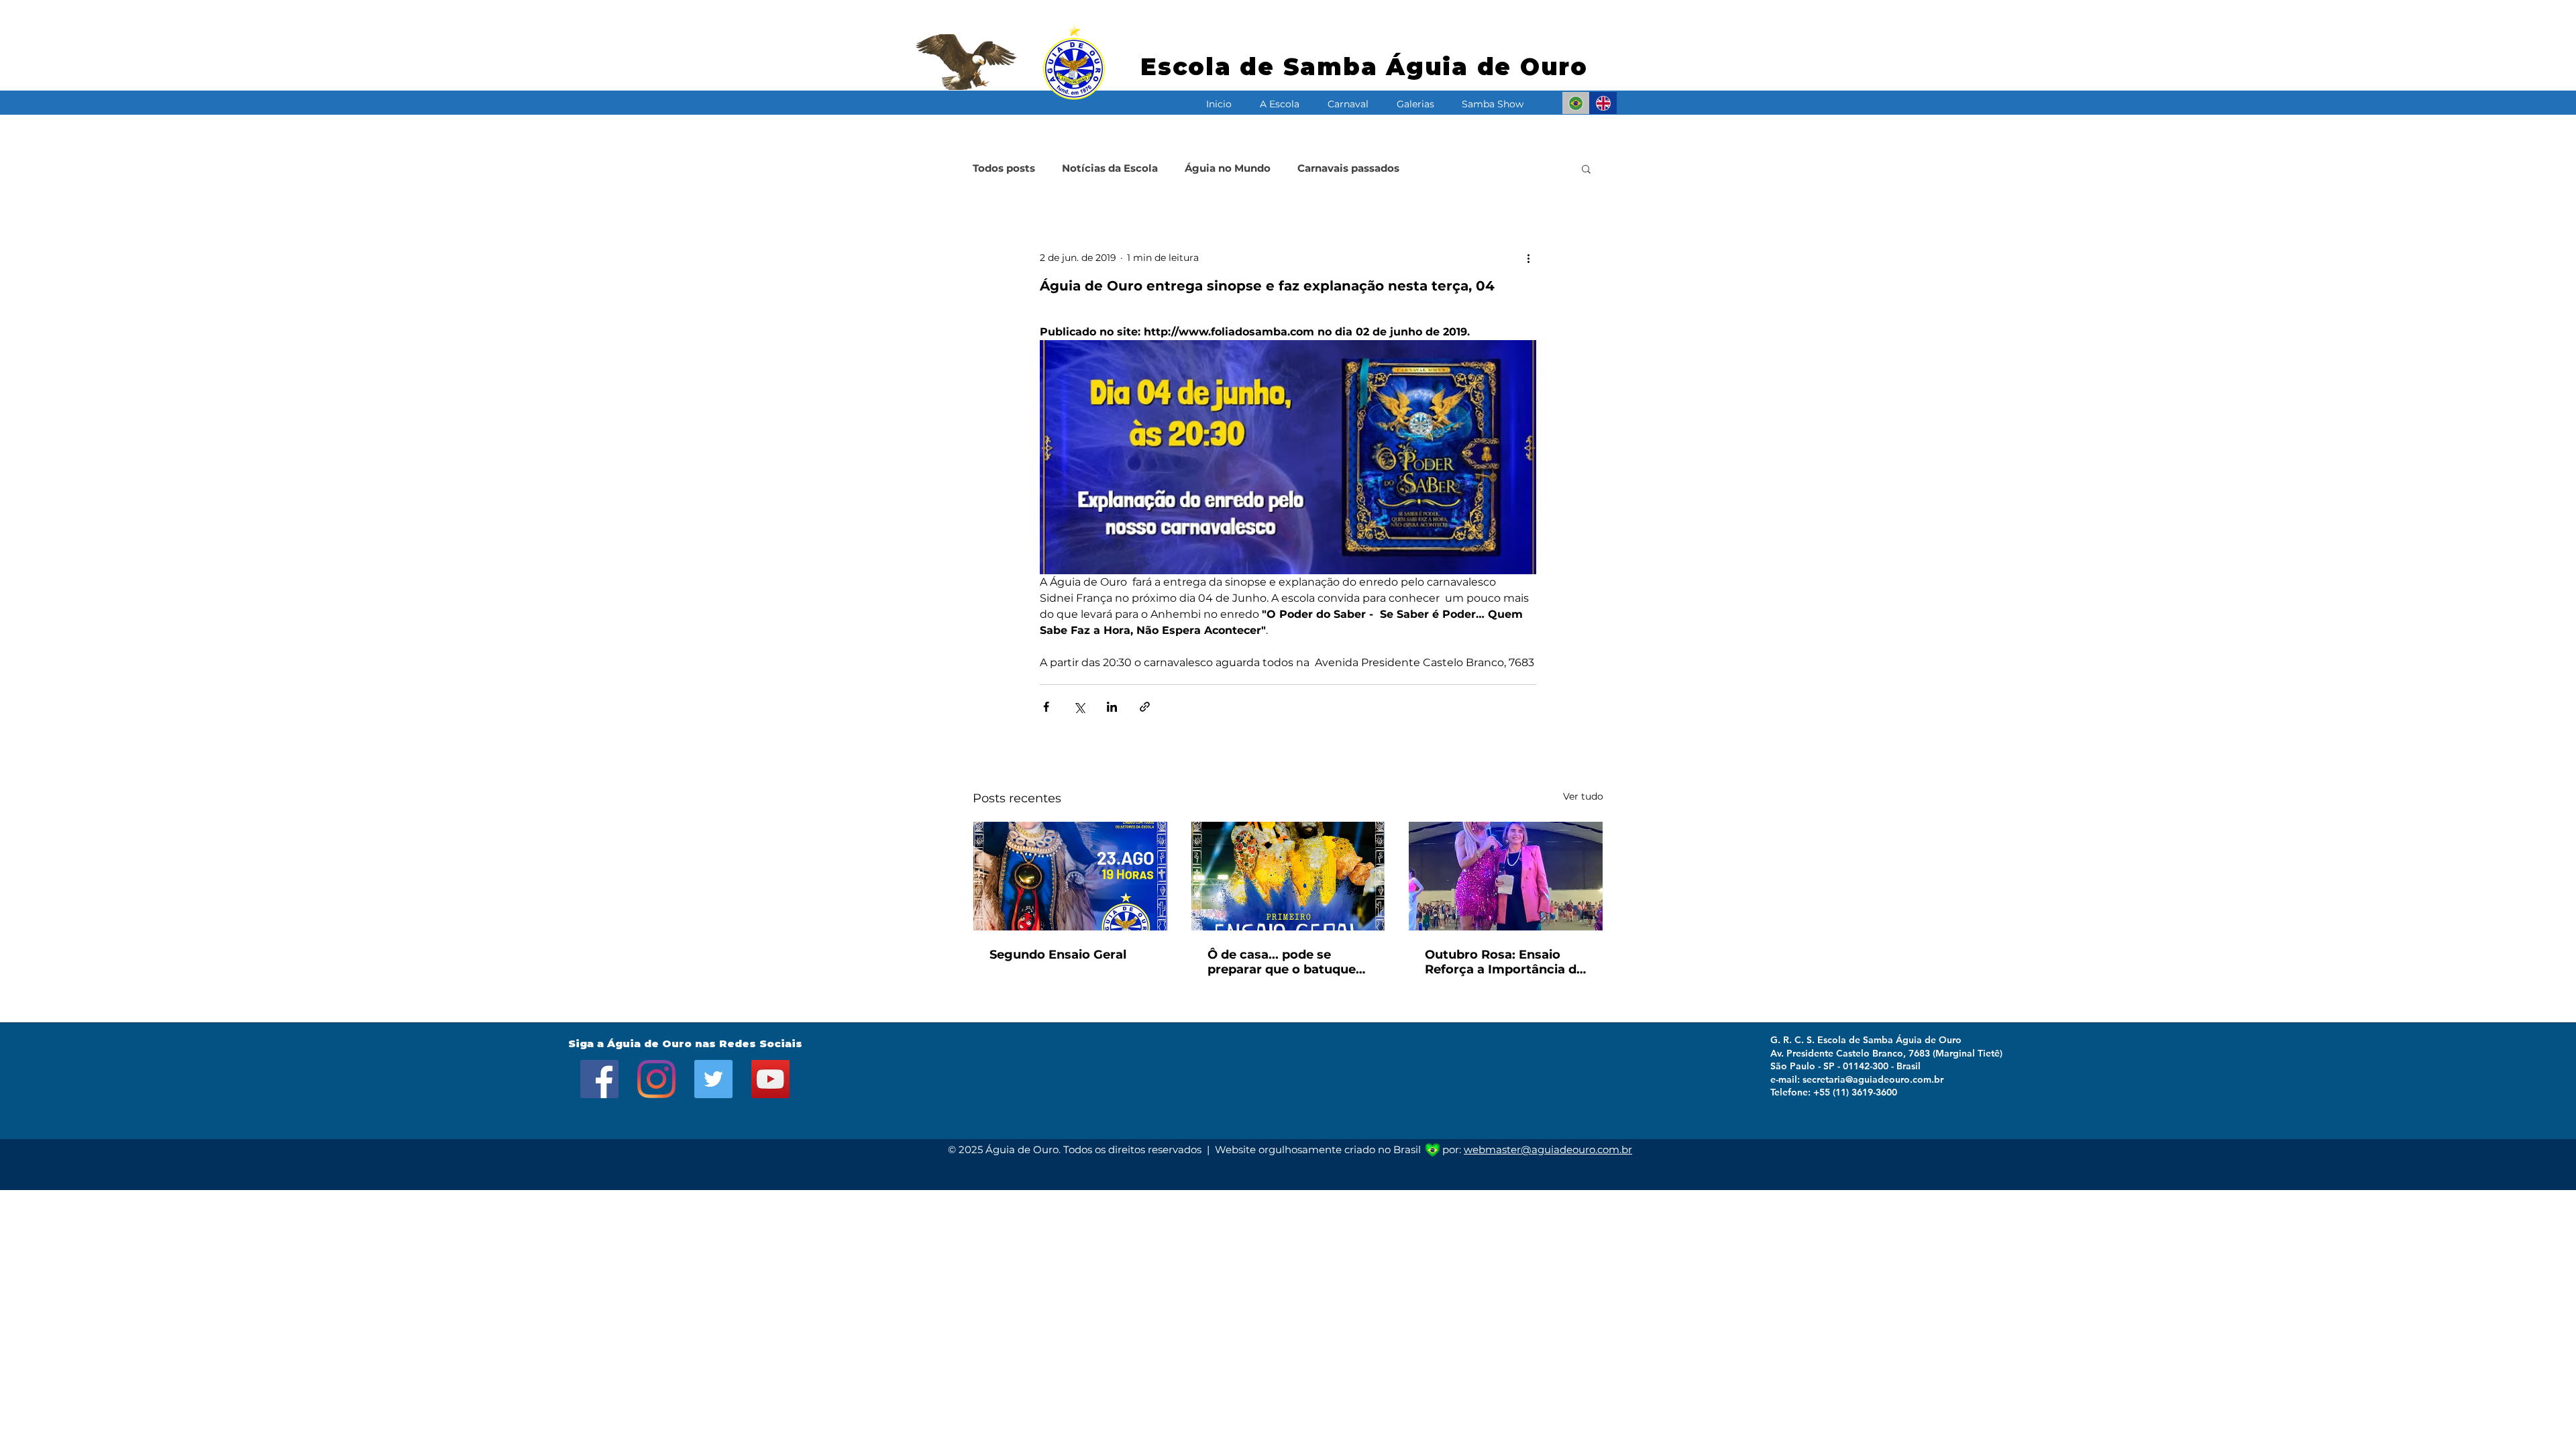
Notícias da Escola (1110, 168)
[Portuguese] (1576, 103)
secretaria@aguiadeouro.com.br (1873, 1079)
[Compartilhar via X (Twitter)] (1079, 707)
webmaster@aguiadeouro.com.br (1548, 1149)
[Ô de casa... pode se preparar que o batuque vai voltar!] (1288, 876)
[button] (1280, 98)
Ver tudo (1583, 796)
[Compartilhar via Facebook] (1046, 707)
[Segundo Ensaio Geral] (1070, 876)
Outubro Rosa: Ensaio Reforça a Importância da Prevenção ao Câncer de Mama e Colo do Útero (1504, 962)
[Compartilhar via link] (1145, 707)
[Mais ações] (1528, 258)
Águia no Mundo (1228, 168)
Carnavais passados (1348, 168)
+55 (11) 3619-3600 (1855, 1092)
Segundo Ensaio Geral (1058, 955)
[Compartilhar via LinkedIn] (1112, 707)
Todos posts (1004, 168)
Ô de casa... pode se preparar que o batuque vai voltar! (1282, 962)
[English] (1603, 103)
